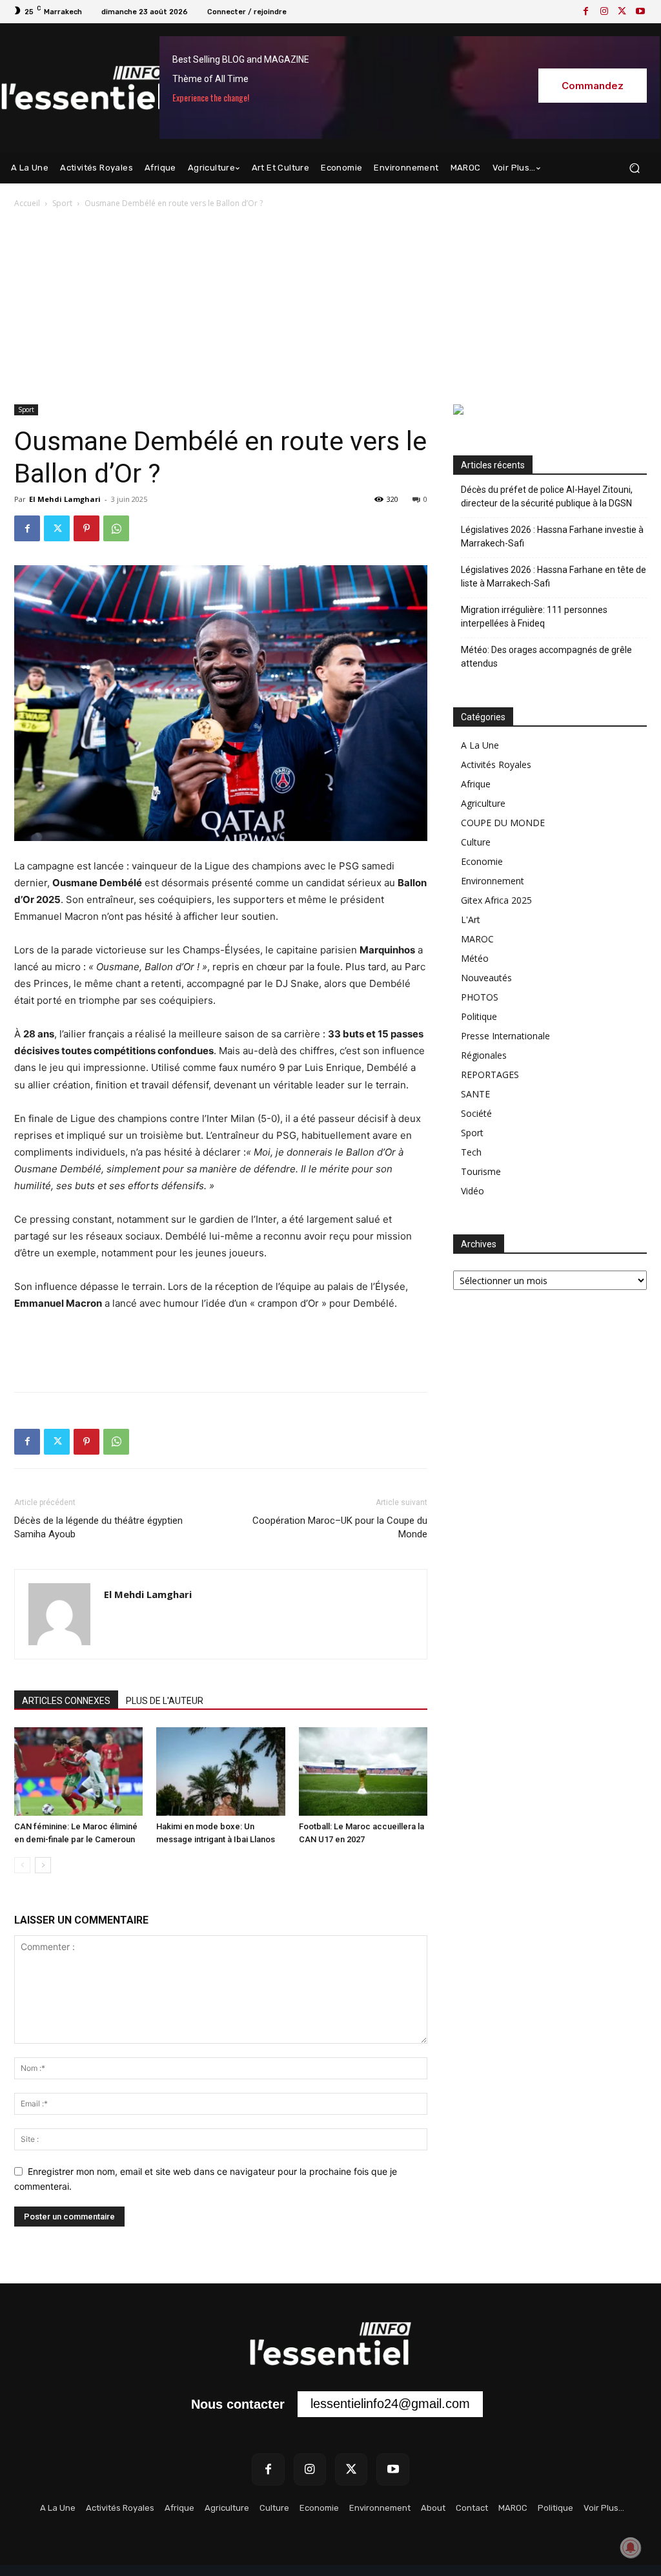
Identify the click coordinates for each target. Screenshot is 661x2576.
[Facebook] (586, 12)
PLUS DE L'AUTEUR (165, 1701)
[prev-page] (22, 1865)
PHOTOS (480, 997)
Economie (482, 861)
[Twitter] (622, 12)
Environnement (493, 881)
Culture (476, 842)
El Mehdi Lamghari (65, 499)
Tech (471, 1152)
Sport (62, 203)
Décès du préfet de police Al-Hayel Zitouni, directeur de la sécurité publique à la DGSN (547, 496)
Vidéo (473, 1191)
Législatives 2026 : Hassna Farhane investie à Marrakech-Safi (552, 536)
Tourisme (481, 1171)
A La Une (480, 745)
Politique (479, 1016)
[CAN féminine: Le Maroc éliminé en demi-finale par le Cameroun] (78, 1771)
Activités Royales (496, 764)
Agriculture (483, 803)
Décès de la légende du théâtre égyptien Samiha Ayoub (98, 1527)
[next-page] (43, 1865)
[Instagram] (604, 12)
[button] (634, 168)
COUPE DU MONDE (503, 823)
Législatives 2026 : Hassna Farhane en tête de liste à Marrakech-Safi (554, 576)
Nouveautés (486, 978)
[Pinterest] (86, 528)
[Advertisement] (330, 307)
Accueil (27, 203)
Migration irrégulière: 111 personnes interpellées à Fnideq (534, 617)
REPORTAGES (490, 1075)
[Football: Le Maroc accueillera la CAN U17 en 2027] (363, 1771)
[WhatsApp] (116, 528)
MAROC (477, 939)
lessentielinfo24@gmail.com (390, 2404)
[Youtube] (640, 12)
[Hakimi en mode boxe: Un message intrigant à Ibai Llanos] (220, 1771)
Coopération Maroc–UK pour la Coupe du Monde (340, 1527)
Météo (475, 958)
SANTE (475, 1094)
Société (476, 1113)
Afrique (476, 784)
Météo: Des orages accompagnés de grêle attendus (546, 657)
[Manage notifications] (631, 2548)
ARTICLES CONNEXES (66, 1701)
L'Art (471, 919)
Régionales (484, 1055)
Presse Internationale (505, 1036)
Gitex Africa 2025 (496, 900)
